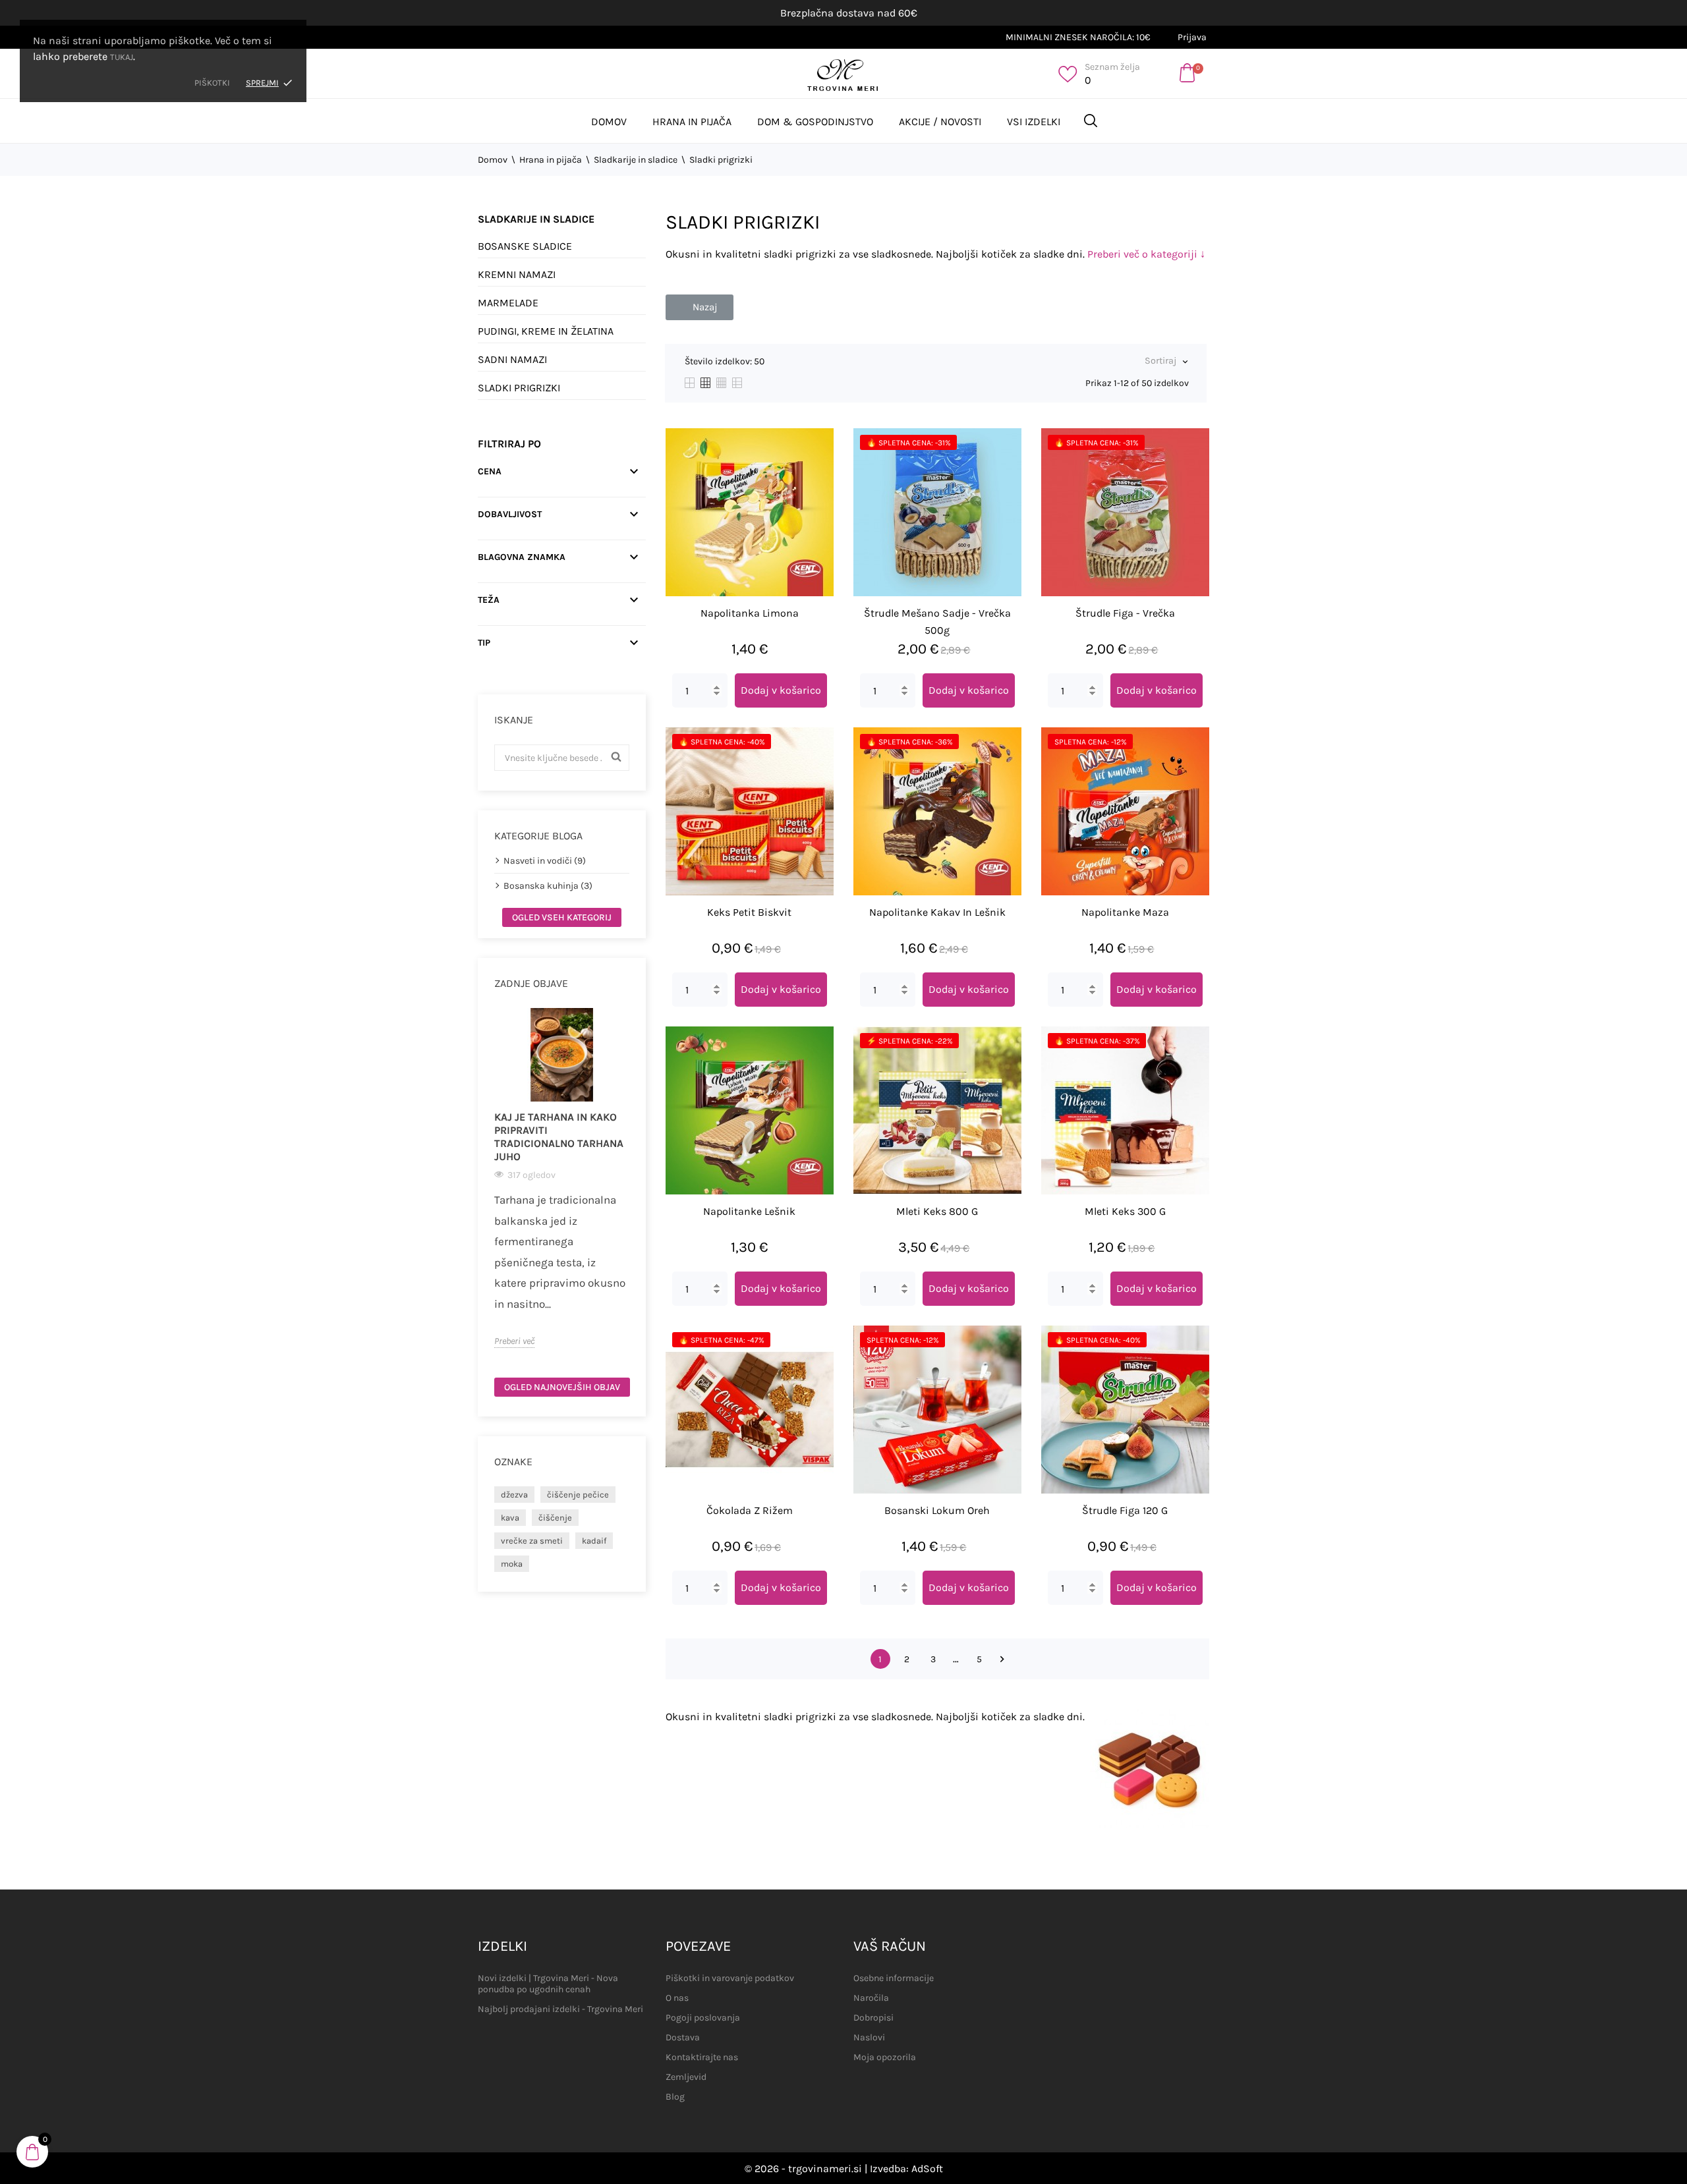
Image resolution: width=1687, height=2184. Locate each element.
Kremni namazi (517, 274)
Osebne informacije (894, 1978)
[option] (562, 1178)
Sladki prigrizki (519, 388)
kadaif (594, 1541)
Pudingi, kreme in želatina (546, 331)
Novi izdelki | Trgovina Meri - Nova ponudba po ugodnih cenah (548, 1984)
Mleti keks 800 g (937, 1211)
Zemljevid (686, 2077)
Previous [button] (486, 1188)
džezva (514, 1495)
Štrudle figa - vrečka (1125, 613)
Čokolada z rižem (750, 1510)
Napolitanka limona (750, 613)
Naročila (871, 1998)
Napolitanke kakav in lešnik (937, 912)
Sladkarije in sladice (536, 219)
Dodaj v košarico (781, 690)
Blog (675, 2097)
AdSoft (927, 2169)
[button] (700, 307)
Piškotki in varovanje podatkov (730, 1978)
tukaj (122, 57)
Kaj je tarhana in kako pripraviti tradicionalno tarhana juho (559, 1137)
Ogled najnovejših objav (562, 1387)
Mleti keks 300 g (1125, 1211)
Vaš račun (890, 1946)
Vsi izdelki (1034, 122)
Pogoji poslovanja (703, 2018)
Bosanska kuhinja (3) (548, 886)
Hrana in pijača (692, 122)
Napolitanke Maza (1125, 912)
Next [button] (637, 1188)
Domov (609, 122)
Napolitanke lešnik (749, 1211)
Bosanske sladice (525, 246)
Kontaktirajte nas (702, 2057)
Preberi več (514, 1341)
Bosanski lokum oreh (937, 1510)
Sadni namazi (512, 359)
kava (510, 1518)
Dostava (683, 2037)
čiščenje (555, 1518)
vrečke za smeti (532, 1541)
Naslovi (869, 2037)
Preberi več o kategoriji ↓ (1146, 254)
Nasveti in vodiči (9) (545, 861)
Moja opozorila (885, 2057)
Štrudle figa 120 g (1125, 1510)
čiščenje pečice (578, 1495)
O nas (677, 1998)
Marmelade (508, 303)
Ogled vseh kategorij (562, 917)
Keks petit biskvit (749, 912)
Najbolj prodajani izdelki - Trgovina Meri (560, 2009)
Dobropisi (873, 2018)
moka (512, 1564)
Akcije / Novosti (940, 122)
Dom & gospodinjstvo (815, 122)
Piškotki (212, 83)
